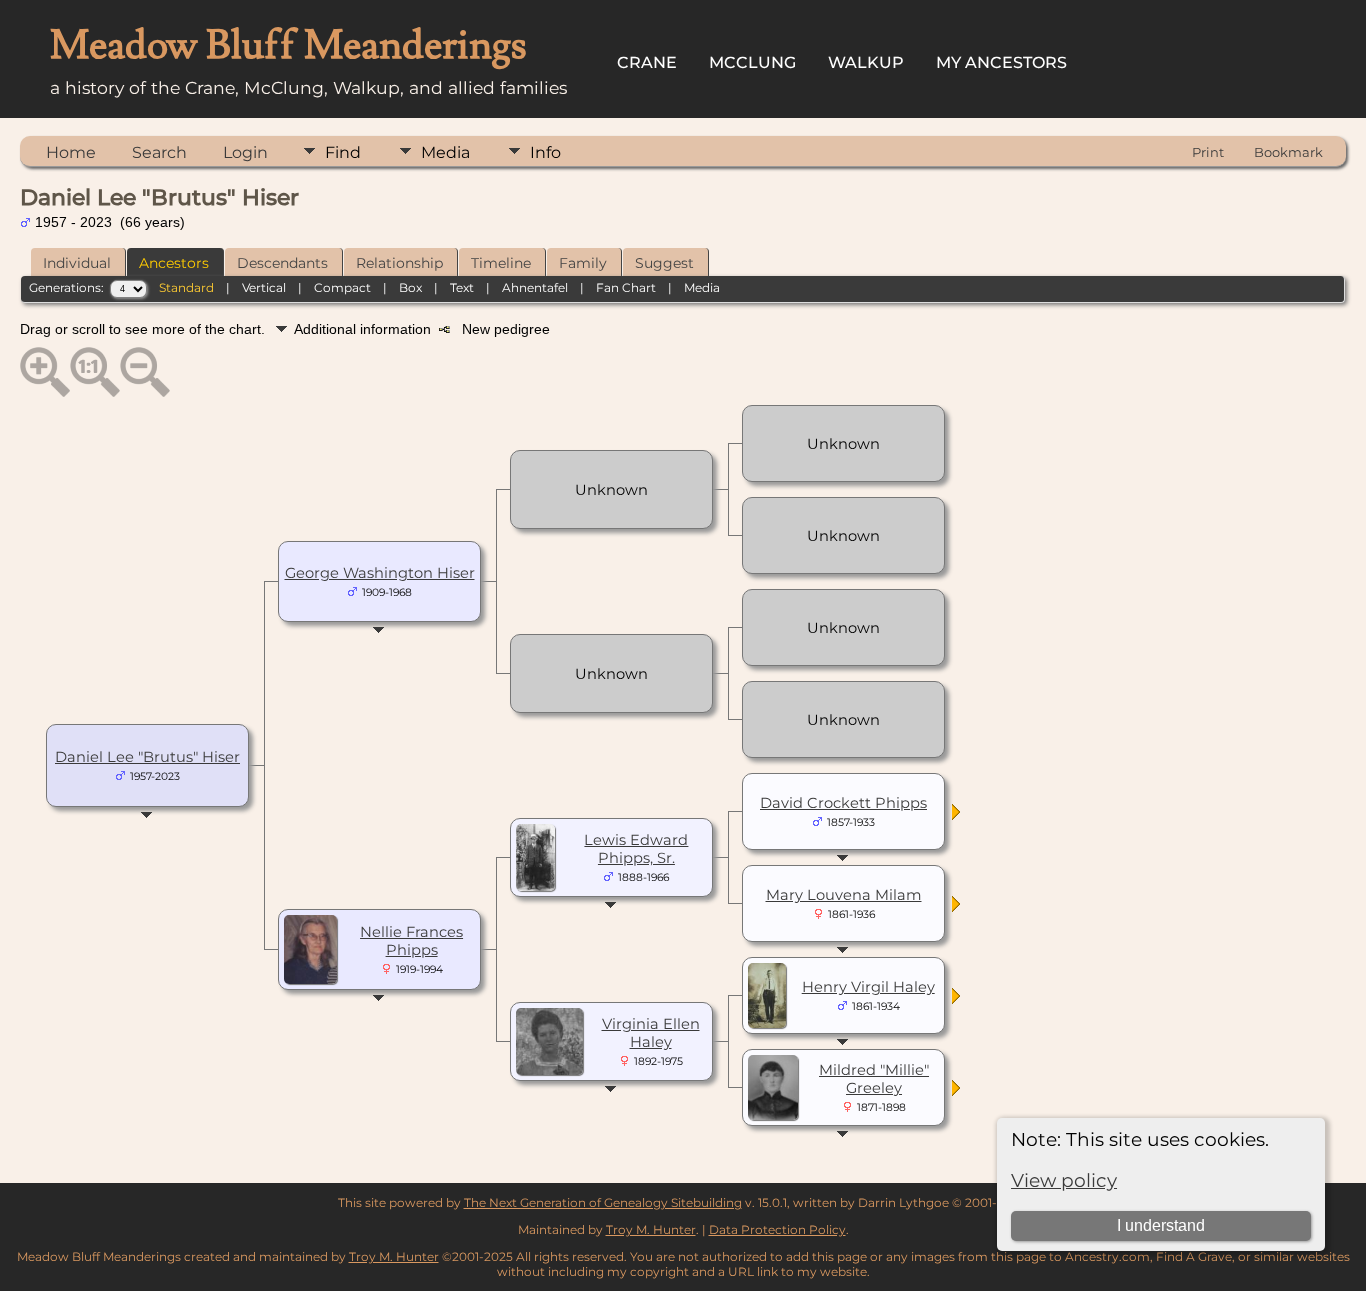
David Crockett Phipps (843, 803)
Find (343, 152)
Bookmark (1288, 152)
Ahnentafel (535, 287)
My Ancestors (1001, 62)
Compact (342, 287)
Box (410, 287)
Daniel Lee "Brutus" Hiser (147, 757)
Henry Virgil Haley (868, 987)
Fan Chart (626, 287)
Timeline (501, 263)
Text (462, 287)
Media (445, 152)
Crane (647, 62)
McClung (752, 62)
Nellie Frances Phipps (411, 941)
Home (71, 152)
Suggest (664, 263)
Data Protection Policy (777, 1229)
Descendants (282, 263)
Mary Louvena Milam (844, 895)
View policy (1064, 1180)
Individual (77, 263)
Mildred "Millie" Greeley (874, 1079)
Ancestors (174, 263)
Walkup (866, 62)
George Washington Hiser (380, 573)
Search (159, 152)
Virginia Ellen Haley (651, 1033)
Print (1208, 152)
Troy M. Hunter (651, 1229)
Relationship (399, 263)
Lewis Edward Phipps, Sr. (636, 849)
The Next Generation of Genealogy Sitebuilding (603, 1202)
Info (545, 152)
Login (245, 152)
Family (583, 263)
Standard (186, 287)
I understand (1161, 1225)
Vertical (264, 287)
